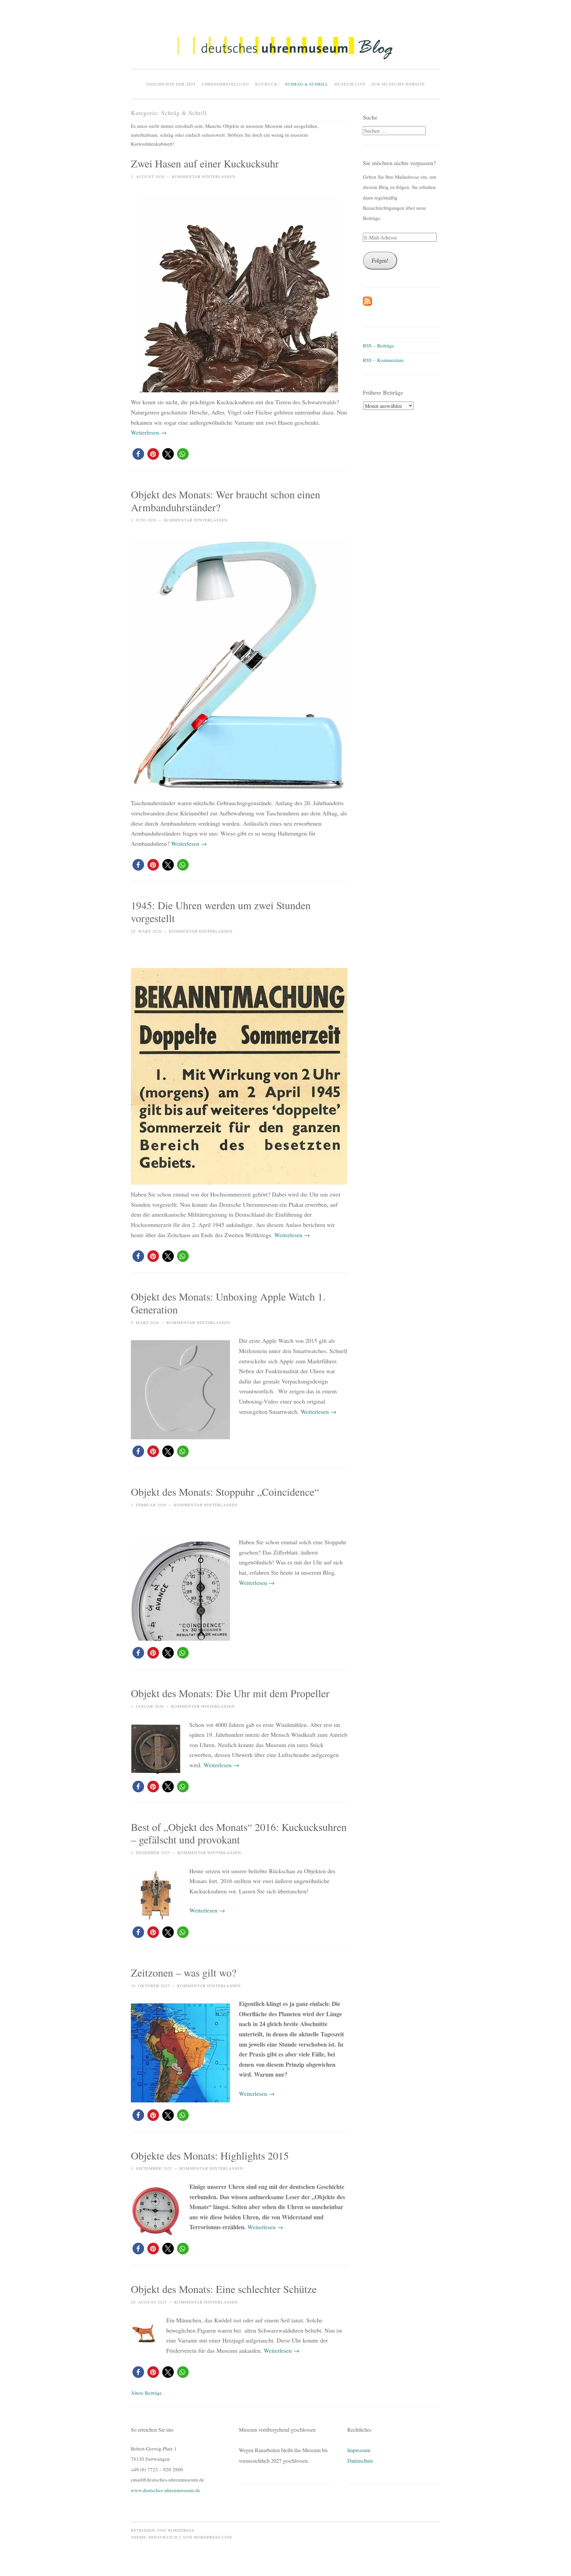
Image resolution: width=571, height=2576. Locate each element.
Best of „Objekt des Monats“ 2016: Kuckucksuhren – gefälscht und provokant (239, 1833)
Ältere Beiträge (146, 2393)
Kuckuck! (267, 84)
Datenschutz (360, 2461)
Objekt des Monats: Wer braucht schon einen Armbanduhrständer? (226, 501)
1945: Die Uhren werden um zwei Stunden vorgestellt (221, 912)
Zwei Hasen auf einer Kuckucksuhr (205, 163)
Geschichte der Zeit (171, 84)
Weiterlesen (149, 432)
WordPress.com (213, 2537)
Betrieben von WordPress (163, 2530)
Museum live (350, 84)
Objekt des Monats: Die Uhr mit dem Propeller (230, 1693)
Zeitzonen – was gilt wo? (184, 1972)
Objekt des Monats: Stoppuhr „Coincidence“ (225, 1492)
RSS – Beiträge (379, 345)
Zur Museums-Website (398, 84)
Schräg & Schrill (307, 84)
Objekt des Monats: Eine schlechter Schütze (224, 2289)
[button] (285, 48)
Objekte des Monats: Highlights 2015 (210, 2155)
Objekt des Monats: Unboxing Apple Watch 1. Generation (228, 1303)
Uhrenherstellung (225, 84)
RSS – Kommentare (383, 360)
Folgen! (380, 260)
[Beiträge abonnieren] (367, 304)
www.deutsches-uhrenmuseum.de (166, 2490)
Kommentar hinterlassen (204, 176)
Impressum (359, 2450)
